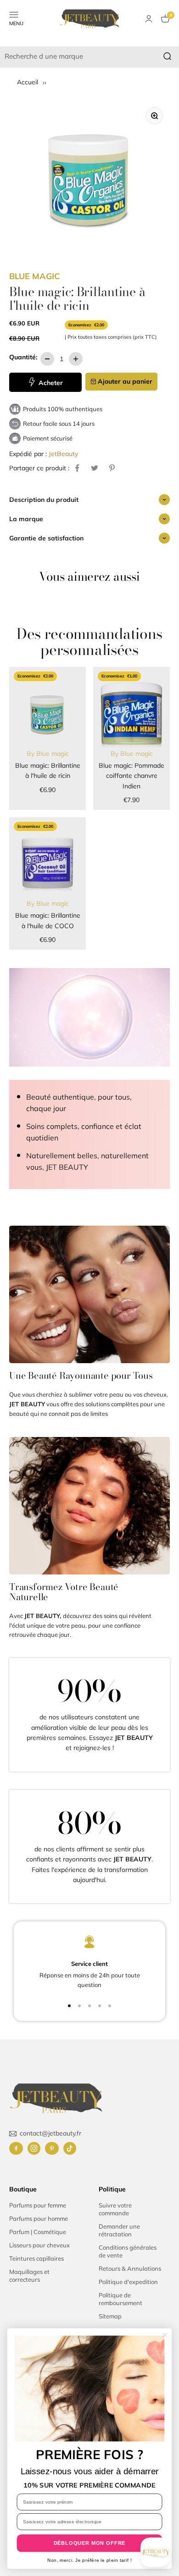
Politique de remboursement (120, 2299)
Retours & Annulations (130, 2268)
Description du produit (44, 500)
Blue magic (34, 276)
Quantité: (23, 357)
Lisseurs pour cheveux (39, 2245)
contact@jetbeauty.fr (50, 2133)
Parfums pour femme (38, 2205)
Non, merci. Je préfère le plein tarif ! (89, 2560)
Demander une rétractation (119, 2230)
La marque (26, 519)
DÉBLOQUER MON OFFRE (90, 2543)
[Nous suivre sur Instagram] (34, 2148)
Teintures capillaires (36, 2258)
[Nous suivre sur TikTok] (70, 2148)
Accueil (28, 82)
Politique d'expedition (128, 2282)
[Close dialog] (165, 2335)
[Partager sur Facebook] (77, 468)
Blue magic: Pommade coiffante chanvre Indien (131, 776)
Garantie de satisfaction (46, 538)
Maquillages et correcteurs (29, 2276)
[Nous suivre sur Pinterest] (52, 2148)
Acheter (50, 383)
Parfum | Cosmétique (38, 2232)
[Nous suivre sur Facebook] (16, 2148)
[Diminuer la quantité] (47, 359)
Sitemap (110, 2316)
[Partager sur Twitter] (95, 468)
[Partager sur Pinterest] (112, 468)
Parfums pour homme (39, 2218)
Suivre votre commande (115, 2209)
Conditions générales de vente (128, 2251)
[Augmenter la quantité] (76, 359)
